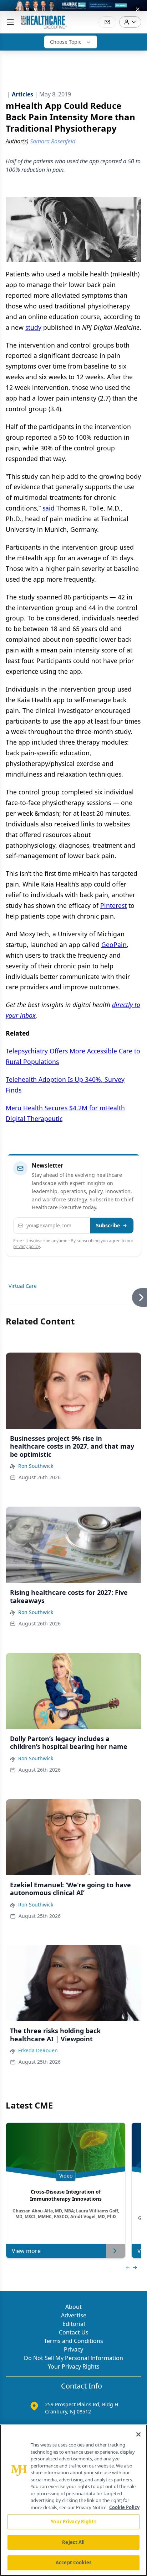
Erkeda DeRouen (38, 2050)
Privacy (73, 2349)
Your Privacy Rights (74, 2366)
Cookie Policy (124, 2507)
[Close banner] (138, 9)
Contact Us (74, 2332)
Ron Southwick (36, 1466)
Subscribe (108, 1225)
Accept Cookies (73, 2562)
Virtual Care (23, 1286)
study (33, 327)
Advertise (74, 2315)
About (73, 2307)
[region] (73, 2500)
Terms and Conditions (73, 2341)
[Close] (138, 2434)
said (49, 508)
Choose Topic (66, 42)
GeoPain (114, 945)
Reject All (73, 2542)
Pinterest (113, 905)
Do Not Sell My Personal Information (73, 2358)
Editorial (74, 2324)
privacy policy (27, 1246)
